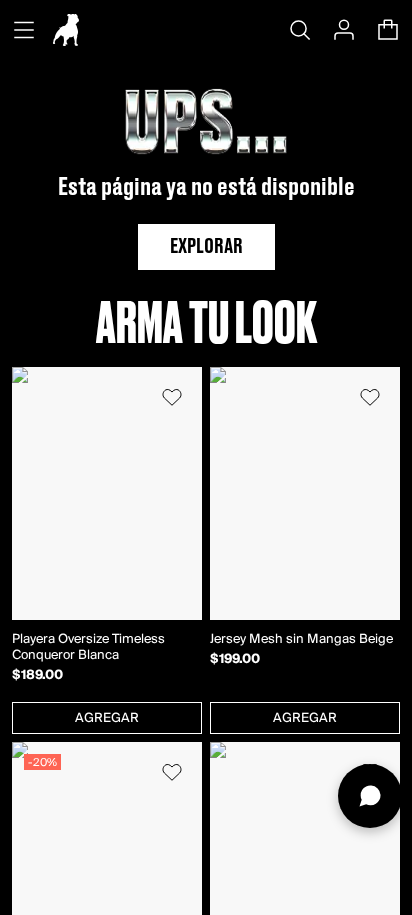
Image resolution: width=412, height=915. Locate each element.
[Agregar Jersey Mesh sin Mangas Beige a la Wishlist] (370, 397)
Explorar (206, 247)
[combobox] (107, 718)
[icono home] (66, 30)
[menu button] (24, 30)
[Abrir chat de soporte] (370, 796)
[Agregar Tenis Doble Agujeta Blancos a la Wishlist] (172, 772)
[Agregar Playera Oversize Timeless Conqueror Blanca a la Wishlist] (172, 397)
